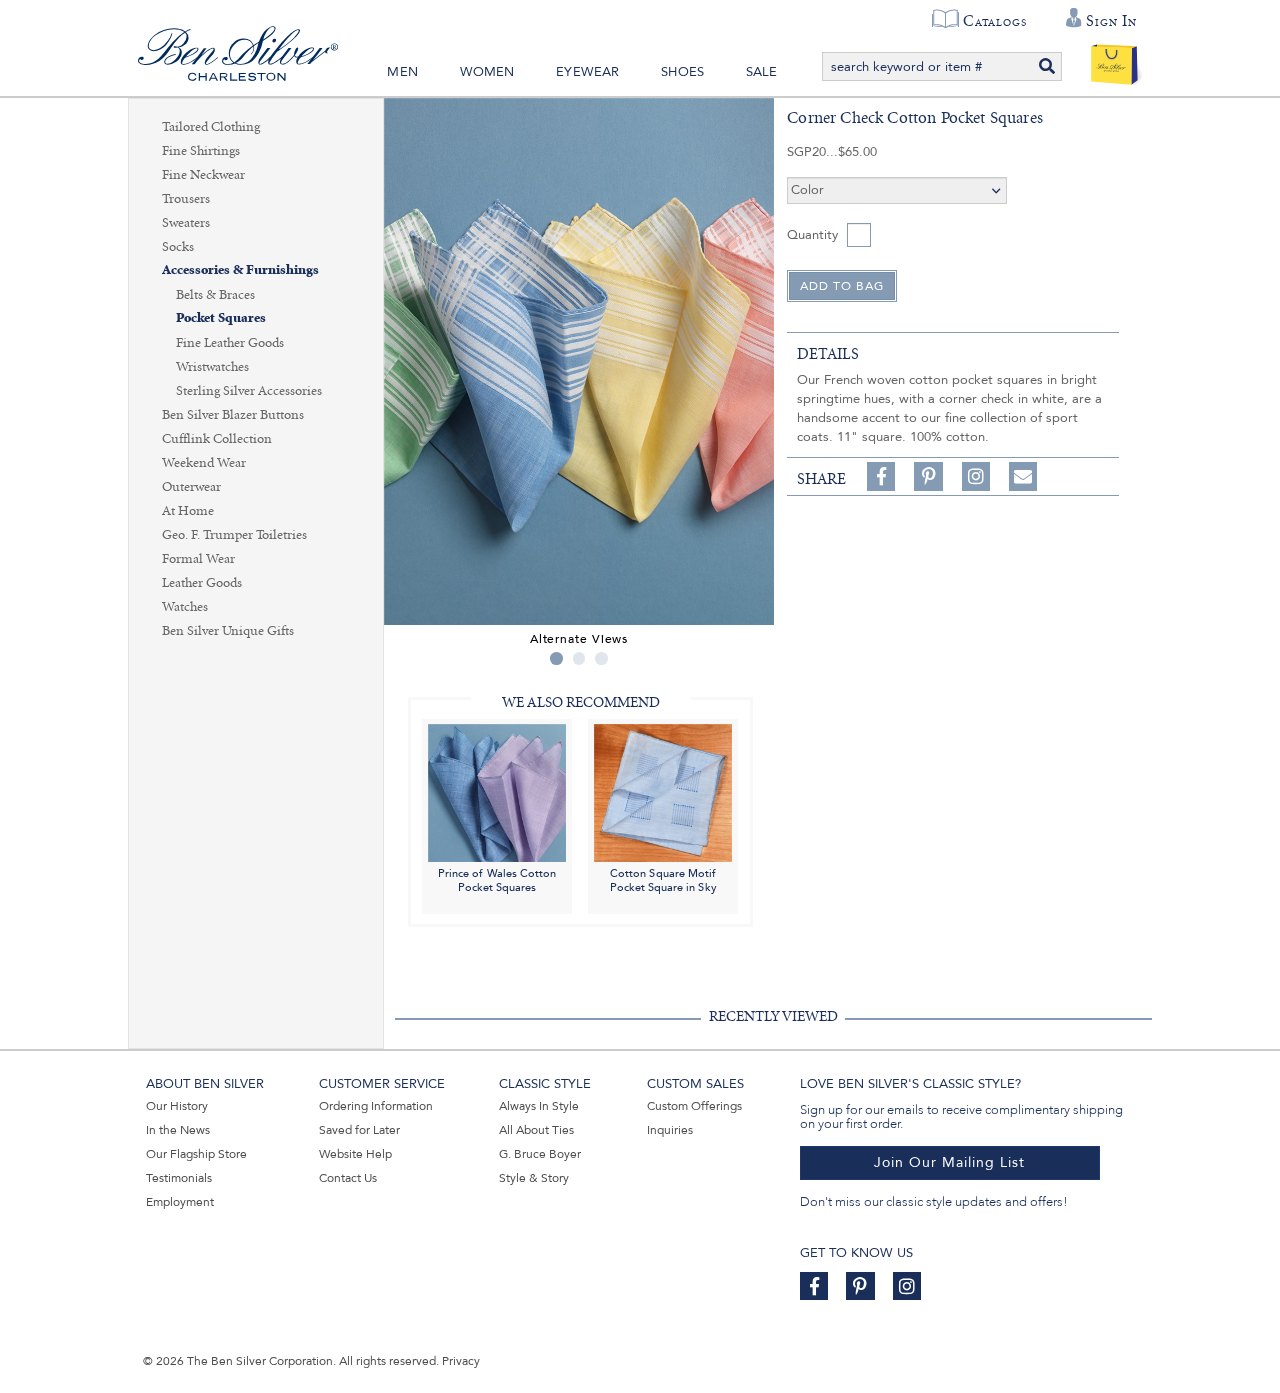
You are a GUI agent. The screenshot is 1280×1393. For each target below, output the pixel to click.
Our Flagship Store (196, 1154)
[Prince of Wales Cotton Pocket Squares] (497, 791)
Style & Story (534, 1178)
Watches (185, 607)
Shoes (682, 72)
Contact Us (348, 1178)
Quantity (812, 235)
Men (402, 72)
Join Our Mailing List (949, 1162)
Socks (178, 247)
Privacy (461, 1361)
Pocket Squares (221, 318)
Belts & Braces (215, 295)
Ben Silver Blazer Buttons (233, 415)
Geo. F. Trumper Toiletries (234, 535)
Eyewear (587, 72)
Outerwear (191, 487)
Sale (762, 72)
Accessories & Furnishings (240, 270)
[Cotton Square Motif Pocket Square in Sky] (663, 791)
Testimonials (179, 1178)
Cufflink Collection (217, 439)
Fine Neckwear (203, 175)
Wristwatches (212, 367)
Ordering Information (376, 1106)
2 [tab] (579, 658)
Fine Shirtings (201, 151)
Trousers (186, 199)
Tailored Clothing (211, 127)
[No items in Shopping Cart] (1114, 60)
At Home (188, 511)
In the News (178, 1130)
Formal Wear (198, 559)
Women (487, 72)
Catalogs (994, 21)
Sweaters (186, 223)
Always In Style (539, 1106)
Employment (180, 1202)
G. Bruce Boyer (540, 1154)
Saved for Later (359, 1130)
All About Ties (536, 1130)
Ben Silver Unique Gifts (228, 631)
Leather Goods (202, 583)
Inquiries (670, 1130)
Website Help (355, 1154)
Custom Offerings (694, 1106)
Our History (177, 1106)
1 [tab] (556, 658)
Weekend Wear (204, 463)
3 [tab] (601, 658)
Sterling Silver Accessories (249, 391)
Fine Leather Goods (230, 343)
